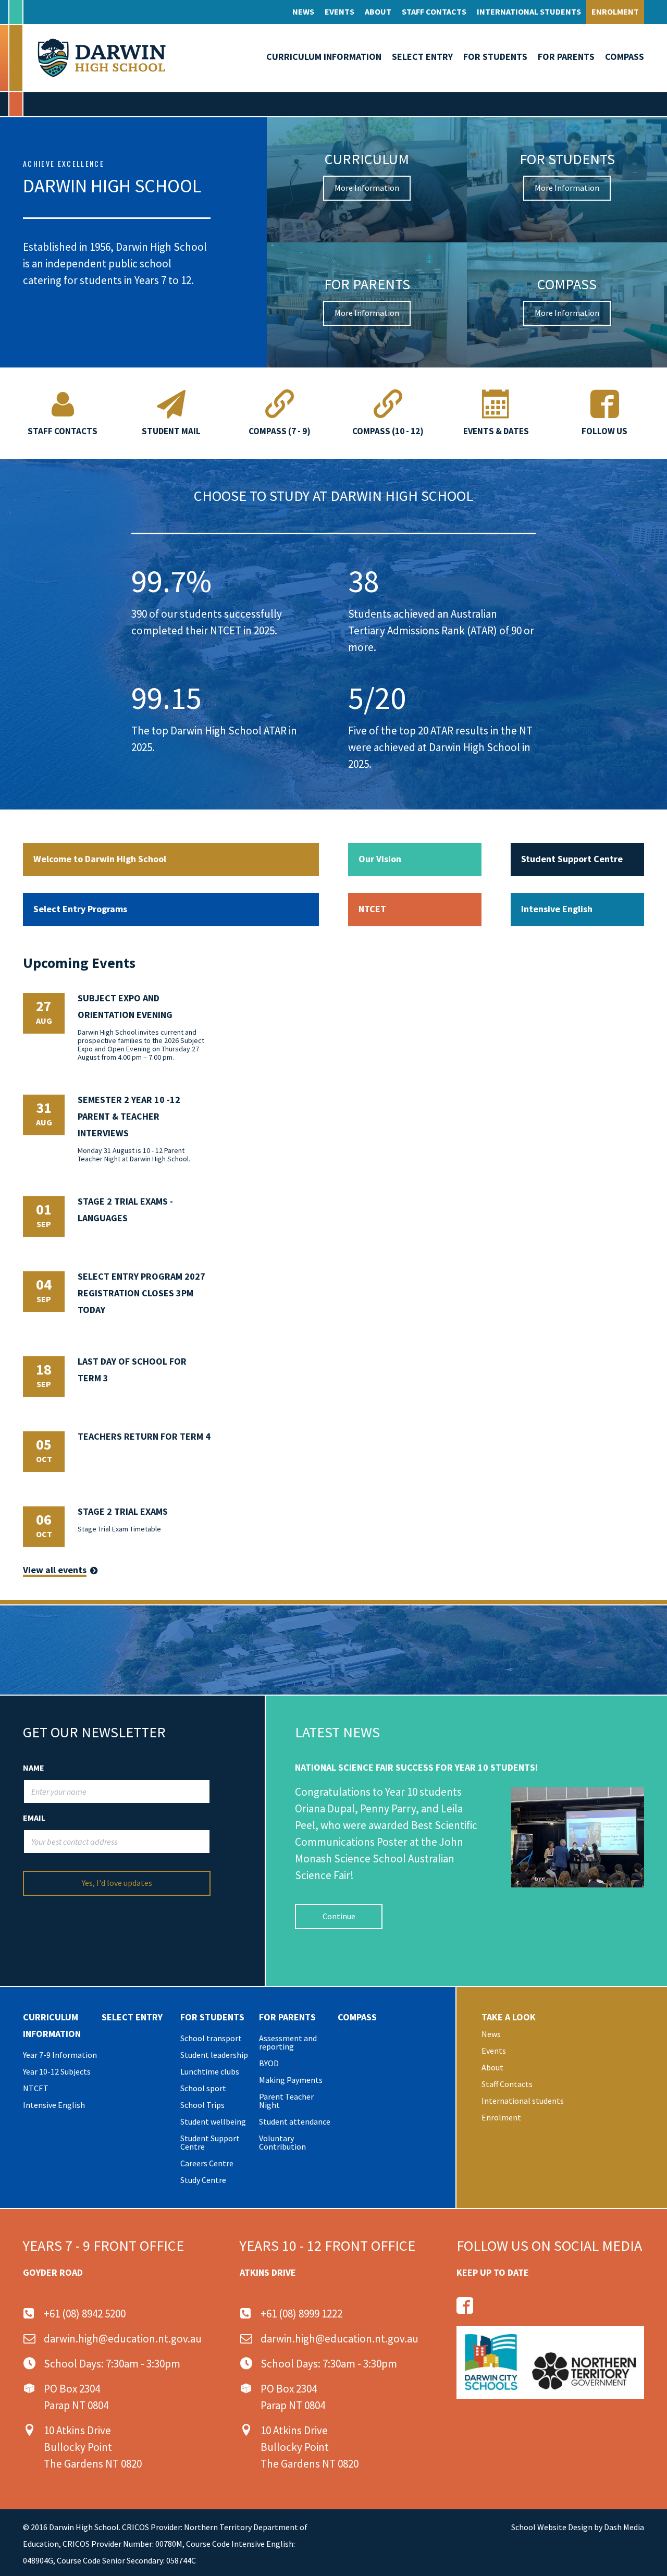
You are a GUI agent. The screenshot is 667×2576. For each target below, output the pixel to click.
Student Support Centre (572, 859)
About (378, 11)
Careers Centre (207, 2163)
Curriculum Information (324, 57)
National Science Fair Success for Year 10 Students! (416, 1767)
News (303, 11)
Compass (625, 57)
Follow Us (604, 431)
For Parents (566, 57)
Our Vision (380, 859)
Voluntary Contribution (282, 2142)
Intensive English (557, 909)
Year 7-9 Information (60, 2055)
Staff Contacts (434, 11)
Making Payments (291, 2080)
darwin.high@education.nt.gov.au (123, 2339)
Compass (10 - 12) (388, 431)
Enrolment (615, 11)
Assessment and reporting (288, 2042)
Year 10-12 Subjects (57, 2071)
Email (34, 1818)
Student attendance (295, 2121)
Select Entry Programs (80, 909)
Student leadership (214, 2055)
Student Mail (171, 431)
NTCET (372, 909)
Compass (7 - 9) (280, 431)
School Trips (202, 2105)
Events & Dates (496, 431)
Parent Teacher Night (286, 2101)
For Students (495, 57)
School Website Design (552, 2527)
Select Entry (422, 57)
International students (529, 11)
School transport (211, 2038)
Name (34, 1768)
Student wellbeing (213, 2121)
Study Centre (203, 2180)
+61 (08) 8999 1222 (301, 2314)
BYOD (269, 2063)
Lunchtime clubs (210, 2071)
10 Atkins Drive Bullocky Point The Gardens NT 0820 (93, 2447)
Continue (339, 1916)
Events (339, 11)
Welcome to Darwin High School (100, 859)
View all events (55, 1570)
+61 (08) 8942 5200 (85, 2314)
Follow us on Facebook (465, 2305)
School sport (203, 2088)
